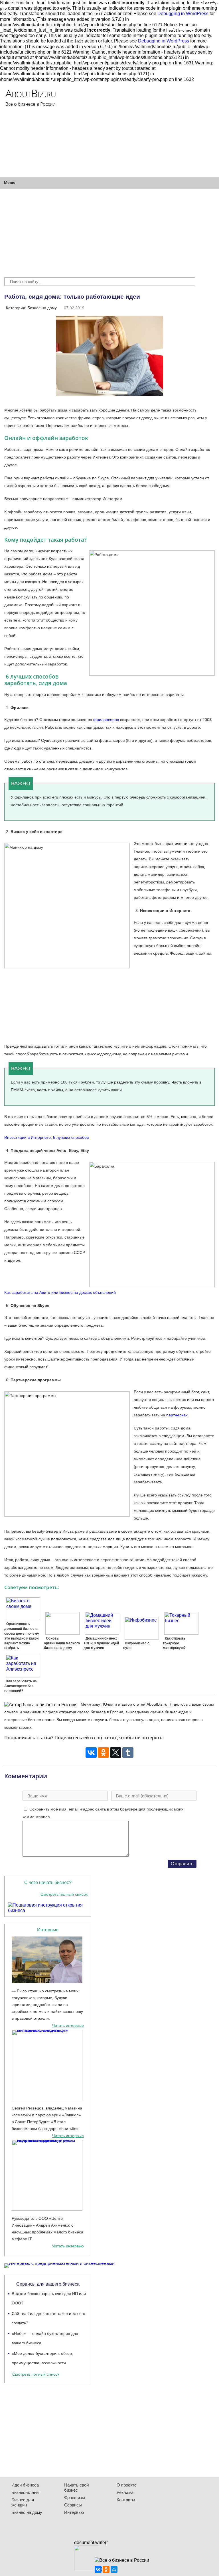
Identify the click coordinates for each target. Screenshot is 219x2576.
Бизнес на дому (42, 308)
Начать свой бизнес (76, 2488)
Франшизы (75, 2497)
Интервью (74, 2512)
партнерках (177, 1415)
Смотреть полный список (64, 1894)
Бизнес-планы (25, 2492)
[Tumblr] (128, 1753)
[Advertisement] (157, 129)
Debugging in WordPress (183, 14)
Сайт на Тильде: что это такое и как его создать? (48, 2318)
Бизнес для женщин (23, 2502)
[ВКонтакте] (91, 1753)
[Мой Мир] (114, 2569)
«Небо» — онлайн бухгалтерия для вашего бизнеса (45, 2338)
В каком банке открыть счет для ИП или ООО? (49, 2298)
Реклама (125, 2492)
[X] (116, 1753)
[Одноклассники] (103, 1753)
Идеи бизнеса (25, 2485)
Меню (10, 182)
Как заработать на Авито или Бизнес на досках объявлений (60, 1292)
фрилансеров (106, 720)
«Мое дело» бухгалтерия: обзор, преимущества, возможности (42, 2358)
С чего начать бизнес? (48, 1882)
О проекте (127, 2485)
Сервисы (73, 2505)
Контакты (126, 2500)
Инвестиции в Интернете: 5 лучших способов (46, 1137)
